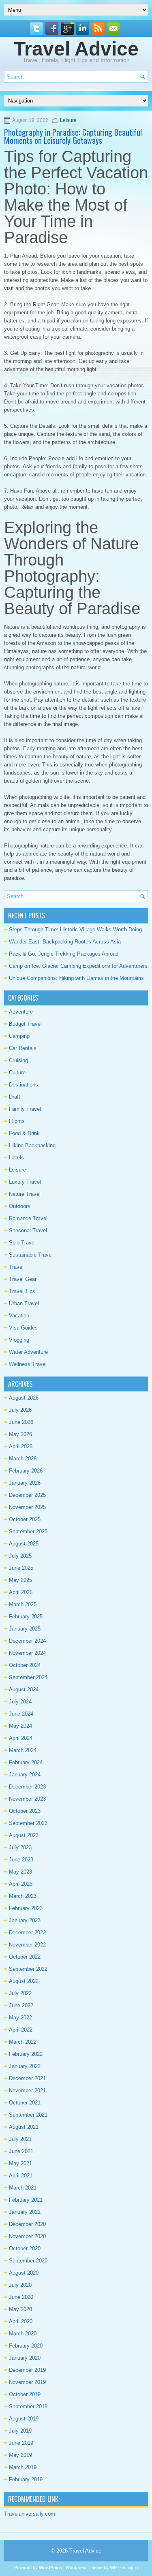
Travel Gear (23, 1279)
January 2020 (25, 2358)
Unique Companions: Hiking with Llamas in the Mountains (76, 978)
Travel (16, 1267)
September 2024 (28, 1677)
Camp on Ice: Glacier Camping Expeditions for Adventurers (78, 966)
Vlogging (19, 1340)
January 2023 (25, 1920)
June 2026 (21, 1422)
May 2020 (20, 2309)
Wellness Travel (28, 1364)
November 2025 (27, 1507)
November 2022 (27, 1945)
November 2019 (27, 2382)
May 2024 (20, 1726)
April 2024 (21, 1738)
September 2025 (28, 1531)
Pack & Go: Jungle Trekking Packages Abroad (64, 954)
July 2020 (20, 2285)
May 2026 (20, 1434)
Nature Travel (25, 1194)
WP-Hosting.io (124, 2567)
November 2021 (27, 2090)
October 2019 (25, 2394)
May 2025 (20, 1580)
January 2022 (25, 2066)
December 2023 (27, 1787)
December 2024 (27, 1641)
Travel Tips (22, 1291)
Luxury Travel (25, 1182)
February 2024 (26, 1762)
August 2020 (24, 2273)
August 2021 (24, 2127)
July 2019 (20, 2431)
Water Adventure (28, 1352)
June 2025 (21, 1568)
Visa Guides (23, 1328)
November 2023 (27, 1799)
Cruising (18, 1060)
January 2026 (25, 1483)
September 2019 (28, 2406)
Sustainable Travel (31, 1255)
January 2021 (25, 2212)
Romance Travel (28, 1218)
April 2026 (21, 1446)
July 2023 (20, 1847)
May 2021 (20, 2163)
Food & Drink (24, 1133)
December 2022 (27, 1933)
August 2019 (24, 2419)
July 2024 (20, 1702)
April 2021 (21, 2176)
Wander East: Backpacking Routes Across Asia (65, 942)
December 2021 (27, 2078)
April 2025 (21, 1592)
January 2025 (25, 1629)
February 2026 (26, 1471)
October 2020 (25, 2248)
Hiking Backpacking (32, 1145)
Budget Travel (25, 1024)
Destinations (24, 1085)
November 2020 (27, 2236)
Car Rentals (23, 1048)
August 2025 (24, 1544)
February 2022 (26, 2054)
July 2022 (20, 1993)
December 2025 (27, 1495)
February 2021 (26, 2200)
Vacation (19, 1316)
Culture (17, 1072)
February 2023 (26, 1908)
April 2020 (21, 2321)
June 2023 (21, 1860)
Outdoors (20, 1206)
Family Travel (25, 1109)
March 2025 (23, 1604)
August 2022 (24, 1981)
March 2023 (23, 1896)
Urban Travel (24, 1303)
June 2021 (21, 2151)
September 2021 (28, 2115)
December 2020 (27, 2224)
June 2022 (21, 2005)
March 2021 (23, 2188)
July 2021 (20, 2139)
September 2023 (28, 1823)
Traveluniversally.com (30, 2514)
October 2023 (25, 1811)
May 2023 (20, 1872)
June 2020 (21, 2297)
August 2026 (24, 1398)
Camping (19, 1036)
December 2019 (27, 2370)
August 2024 (24, 1689)
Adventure (21, 1012)
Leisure (68, 120)
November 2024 (27, 1653)
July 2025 (20, 1556)
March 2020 (23, 2334)
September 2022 (28, 1969)
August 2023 (24, 1835)
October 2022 (25, 1957)
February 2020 (26, 2346)
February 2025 (26, 1617)
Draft (15, 1097)
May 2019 (20, 2455)
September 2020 (28, 2261)
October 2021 (25, 2103)
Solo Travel (22, 1243)
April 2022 (21, 2030)
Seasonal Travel (28, 1230)
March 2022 (23, 2042)
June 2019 (21, 2443)
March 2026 (23, 1459)
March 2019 (23, 2467)
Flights (17, 1121)
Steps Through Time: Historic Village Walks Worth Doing (75, 929)
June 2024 (21, 1714)
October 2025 (25, 1519)
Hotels (16, 1158)
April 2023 (21, 1884)
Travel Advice (76, 49)
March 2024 (23, 1750)
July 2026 (20, 1410)
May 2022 (20, 2018)
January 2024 (25, 1775)
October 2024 (25, 1665)
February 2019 (26, 2479)
